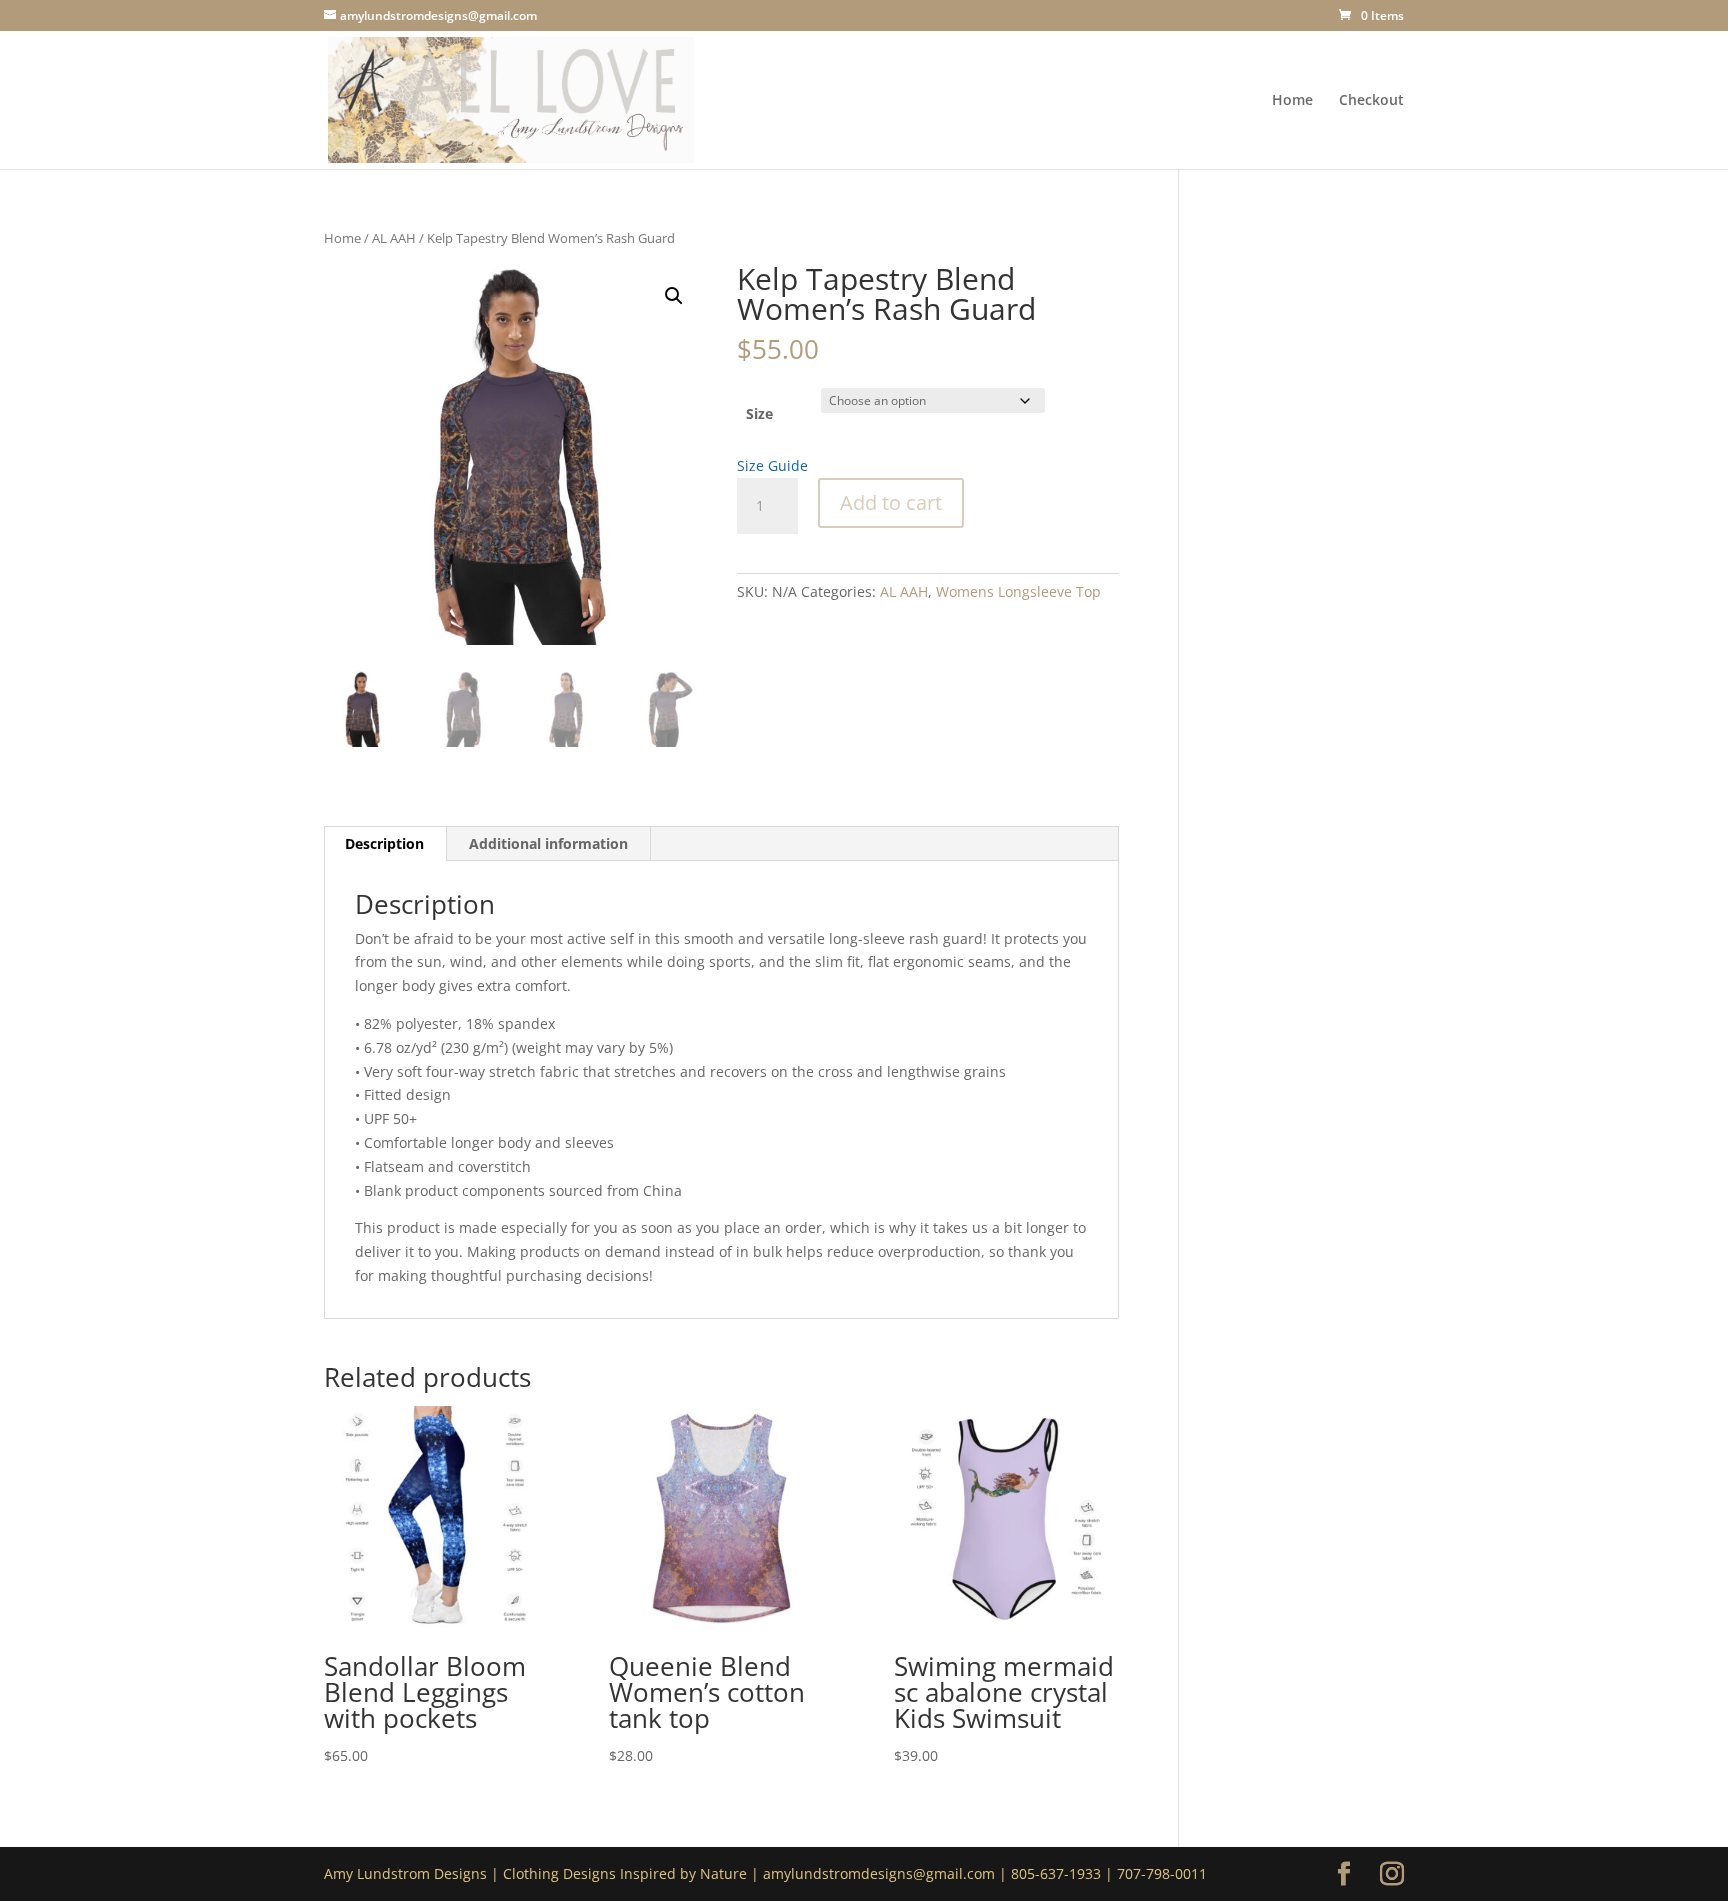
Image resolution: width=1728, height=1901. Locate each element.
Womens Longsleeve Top (1018, 591)
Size (759, 413)
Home (1292, 101)
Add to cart (891, 502)
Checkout (1371, 101)
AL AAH (394, 238)
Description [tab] (384, 843)
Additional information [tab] (548, 843)
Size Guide (772, 465)
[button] (674, 296)
